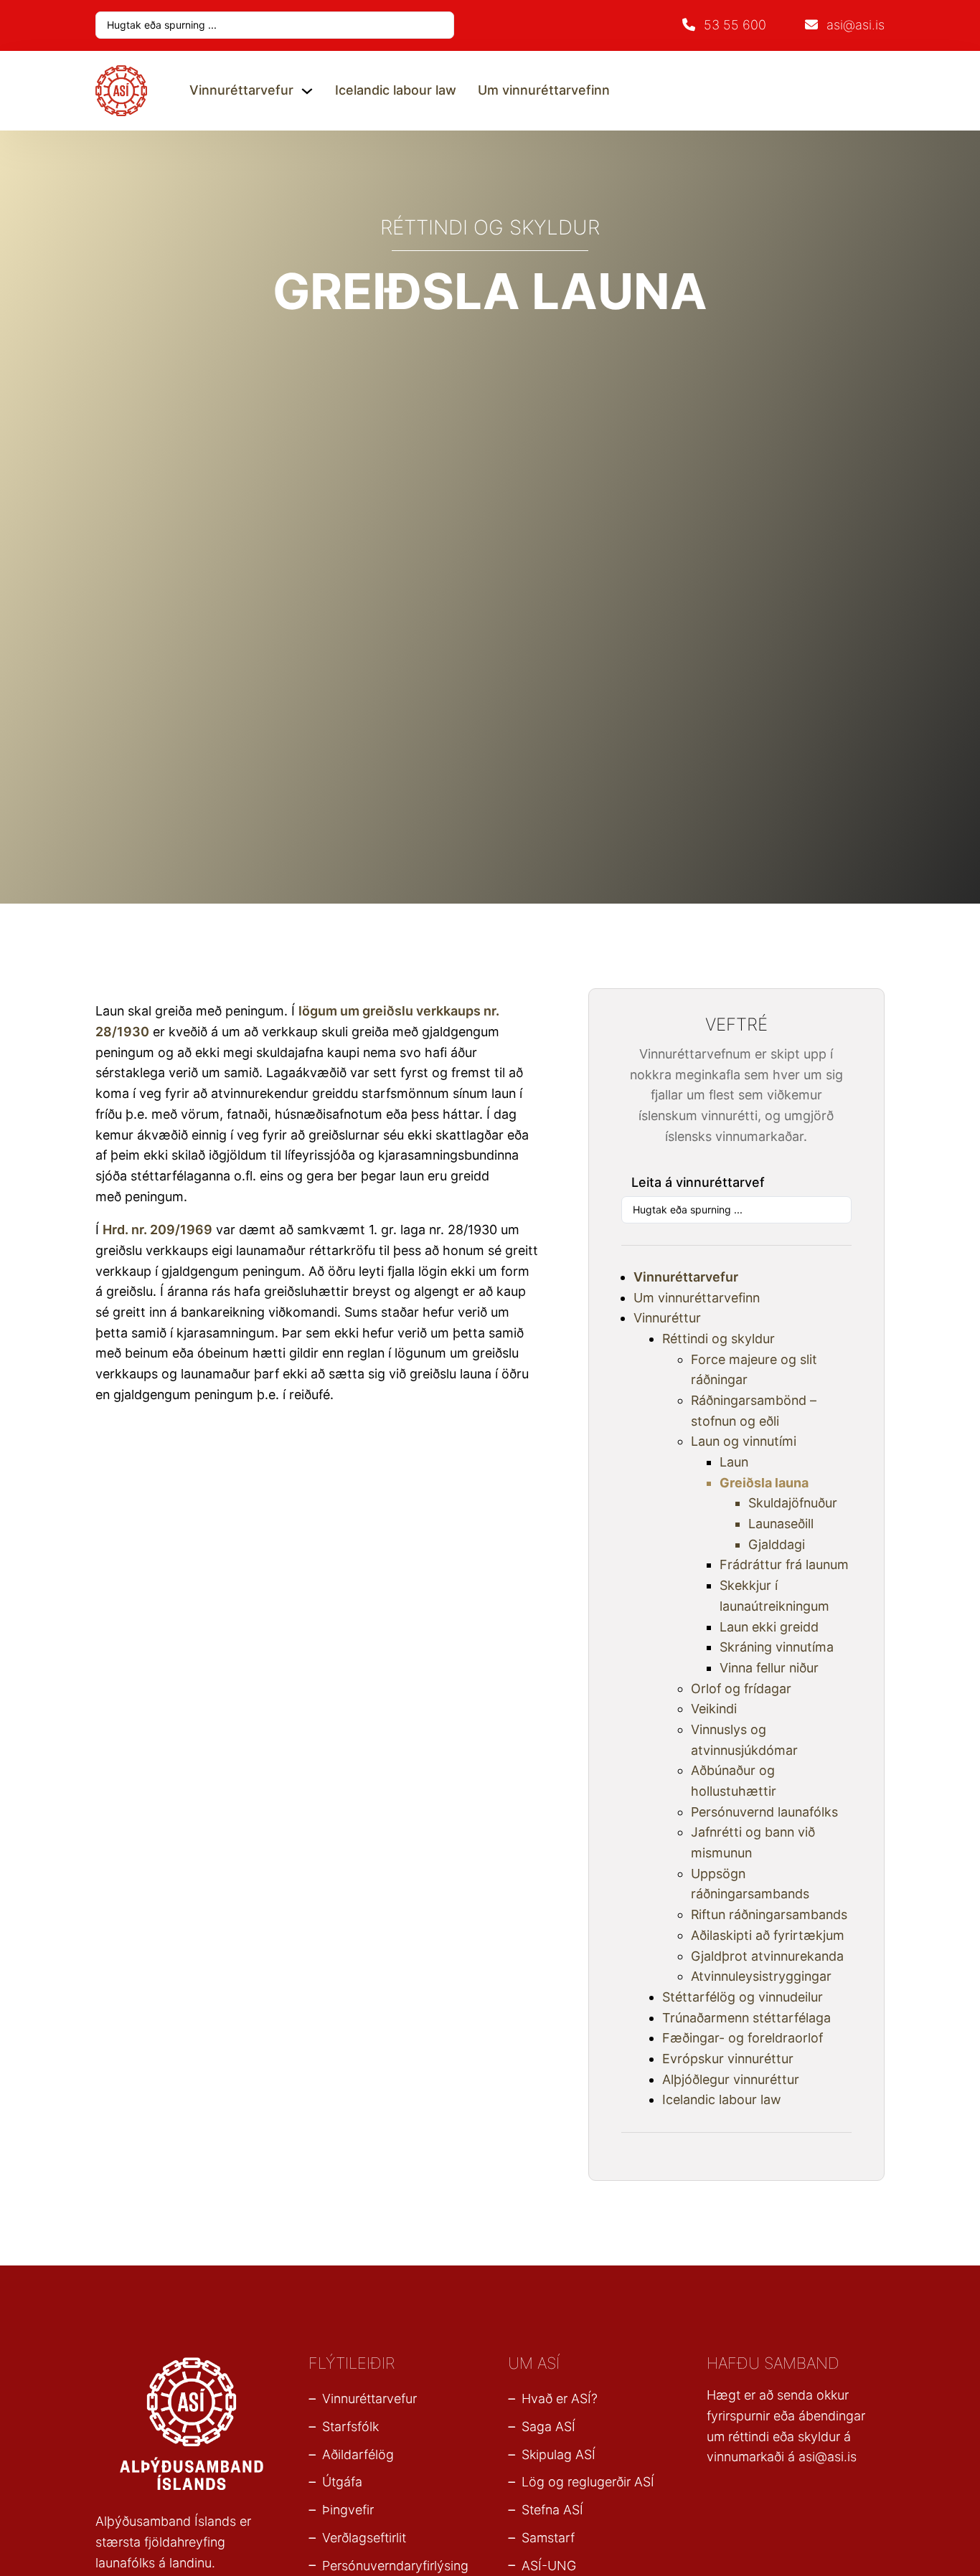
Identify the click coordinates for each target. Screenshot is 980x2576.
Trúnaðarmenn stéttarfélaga (746, 2018)
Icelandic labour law (396, 90)
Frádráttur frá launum (784, 1564)
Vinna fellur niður (769, 1668)
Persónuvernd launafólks (764, 1812)
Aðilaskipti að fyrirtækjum (768, 1935)
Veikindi (714, 1709)
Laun (734, 1462)
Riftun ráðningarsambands (769, 1914)
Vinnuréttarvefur (241, 90)
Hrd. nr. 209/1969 (157, 1230)
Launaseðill (781, 1524)
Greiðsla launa (764, 1483)
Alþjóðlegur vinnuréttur (731, 2079)
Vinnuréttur (667, 1318)
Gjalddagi (777, 1544)
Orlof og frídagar (741, 1689)
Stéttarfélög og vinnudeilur (743, 1997)
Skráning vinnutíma (777, 1647)
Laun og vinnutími (744, 1441)
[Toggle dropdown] (307, 91)
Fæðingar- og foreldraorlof (743, 2038)
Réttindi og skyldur (718, 1339)
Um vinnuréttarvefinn (544, 90)
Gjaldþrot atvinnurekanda (767, 1956)
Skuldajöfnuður (793, 1503)
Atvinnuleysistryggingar (761, 1976)
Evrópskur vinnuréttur (728, 2059)
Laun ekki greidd (769, 1627)
